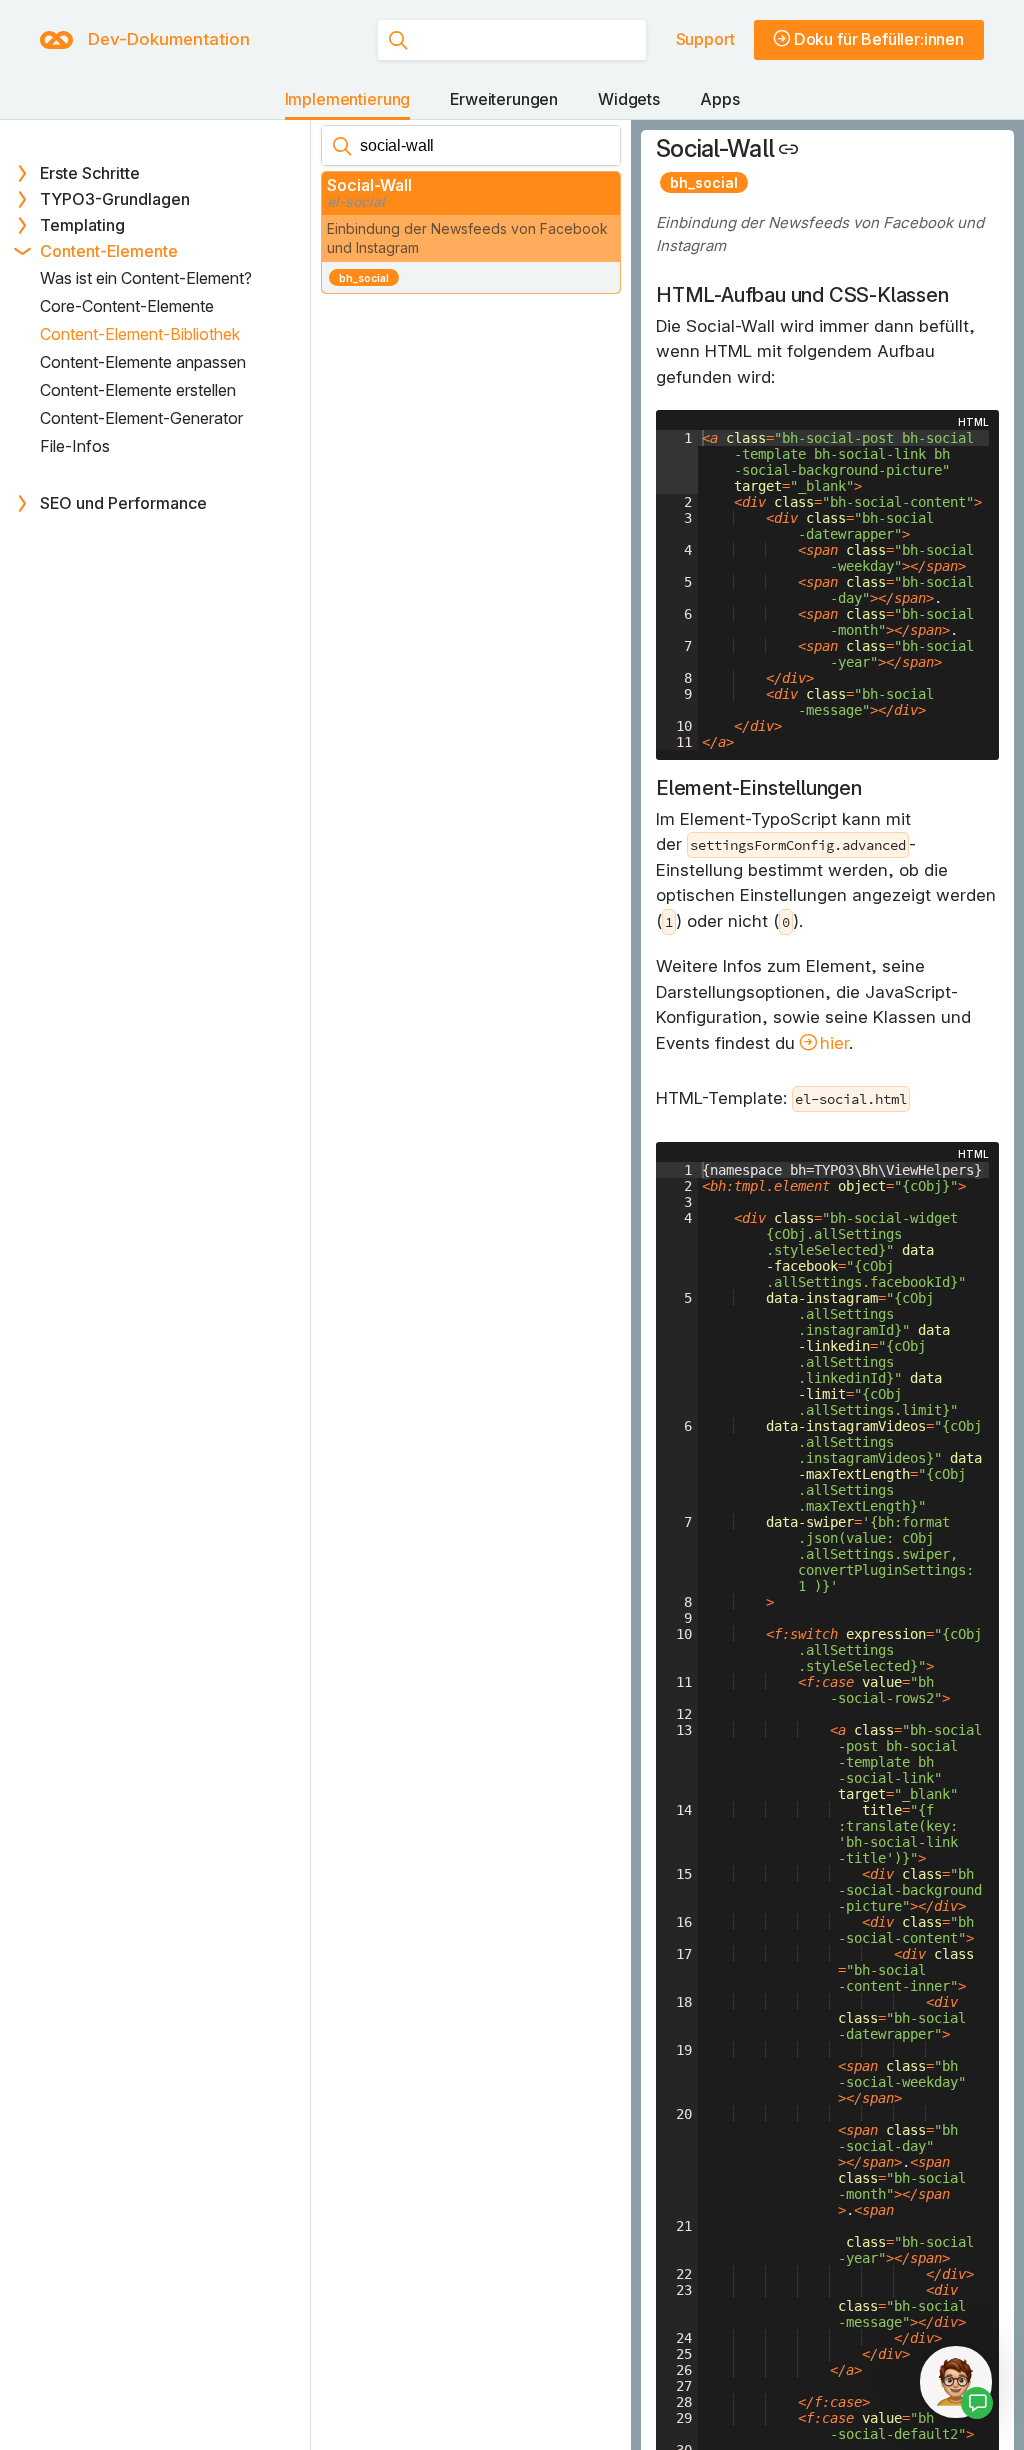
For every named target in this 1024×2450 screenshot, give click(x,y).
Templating (82, 225)
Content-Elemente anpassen (143, 362)
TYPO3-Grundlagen (115, 199)
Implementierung (348, 99)
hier (834, 1043)
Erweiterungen (504, 99)
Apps (719, 99)
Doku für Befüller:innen (879, 39)
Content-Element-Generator (141, 418)
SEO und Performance (123, 503)
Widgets (629, 99)
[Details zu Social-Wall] (793, 148)
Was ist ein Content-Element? (146, 278)
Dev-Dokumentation (169, 39)
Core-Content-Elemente (127, 306)
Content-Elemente (109, 251)
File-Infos (75, 446)
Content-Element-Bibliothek (140, 334)
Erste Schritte (90, 173)
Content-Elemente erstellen (138, 390)
